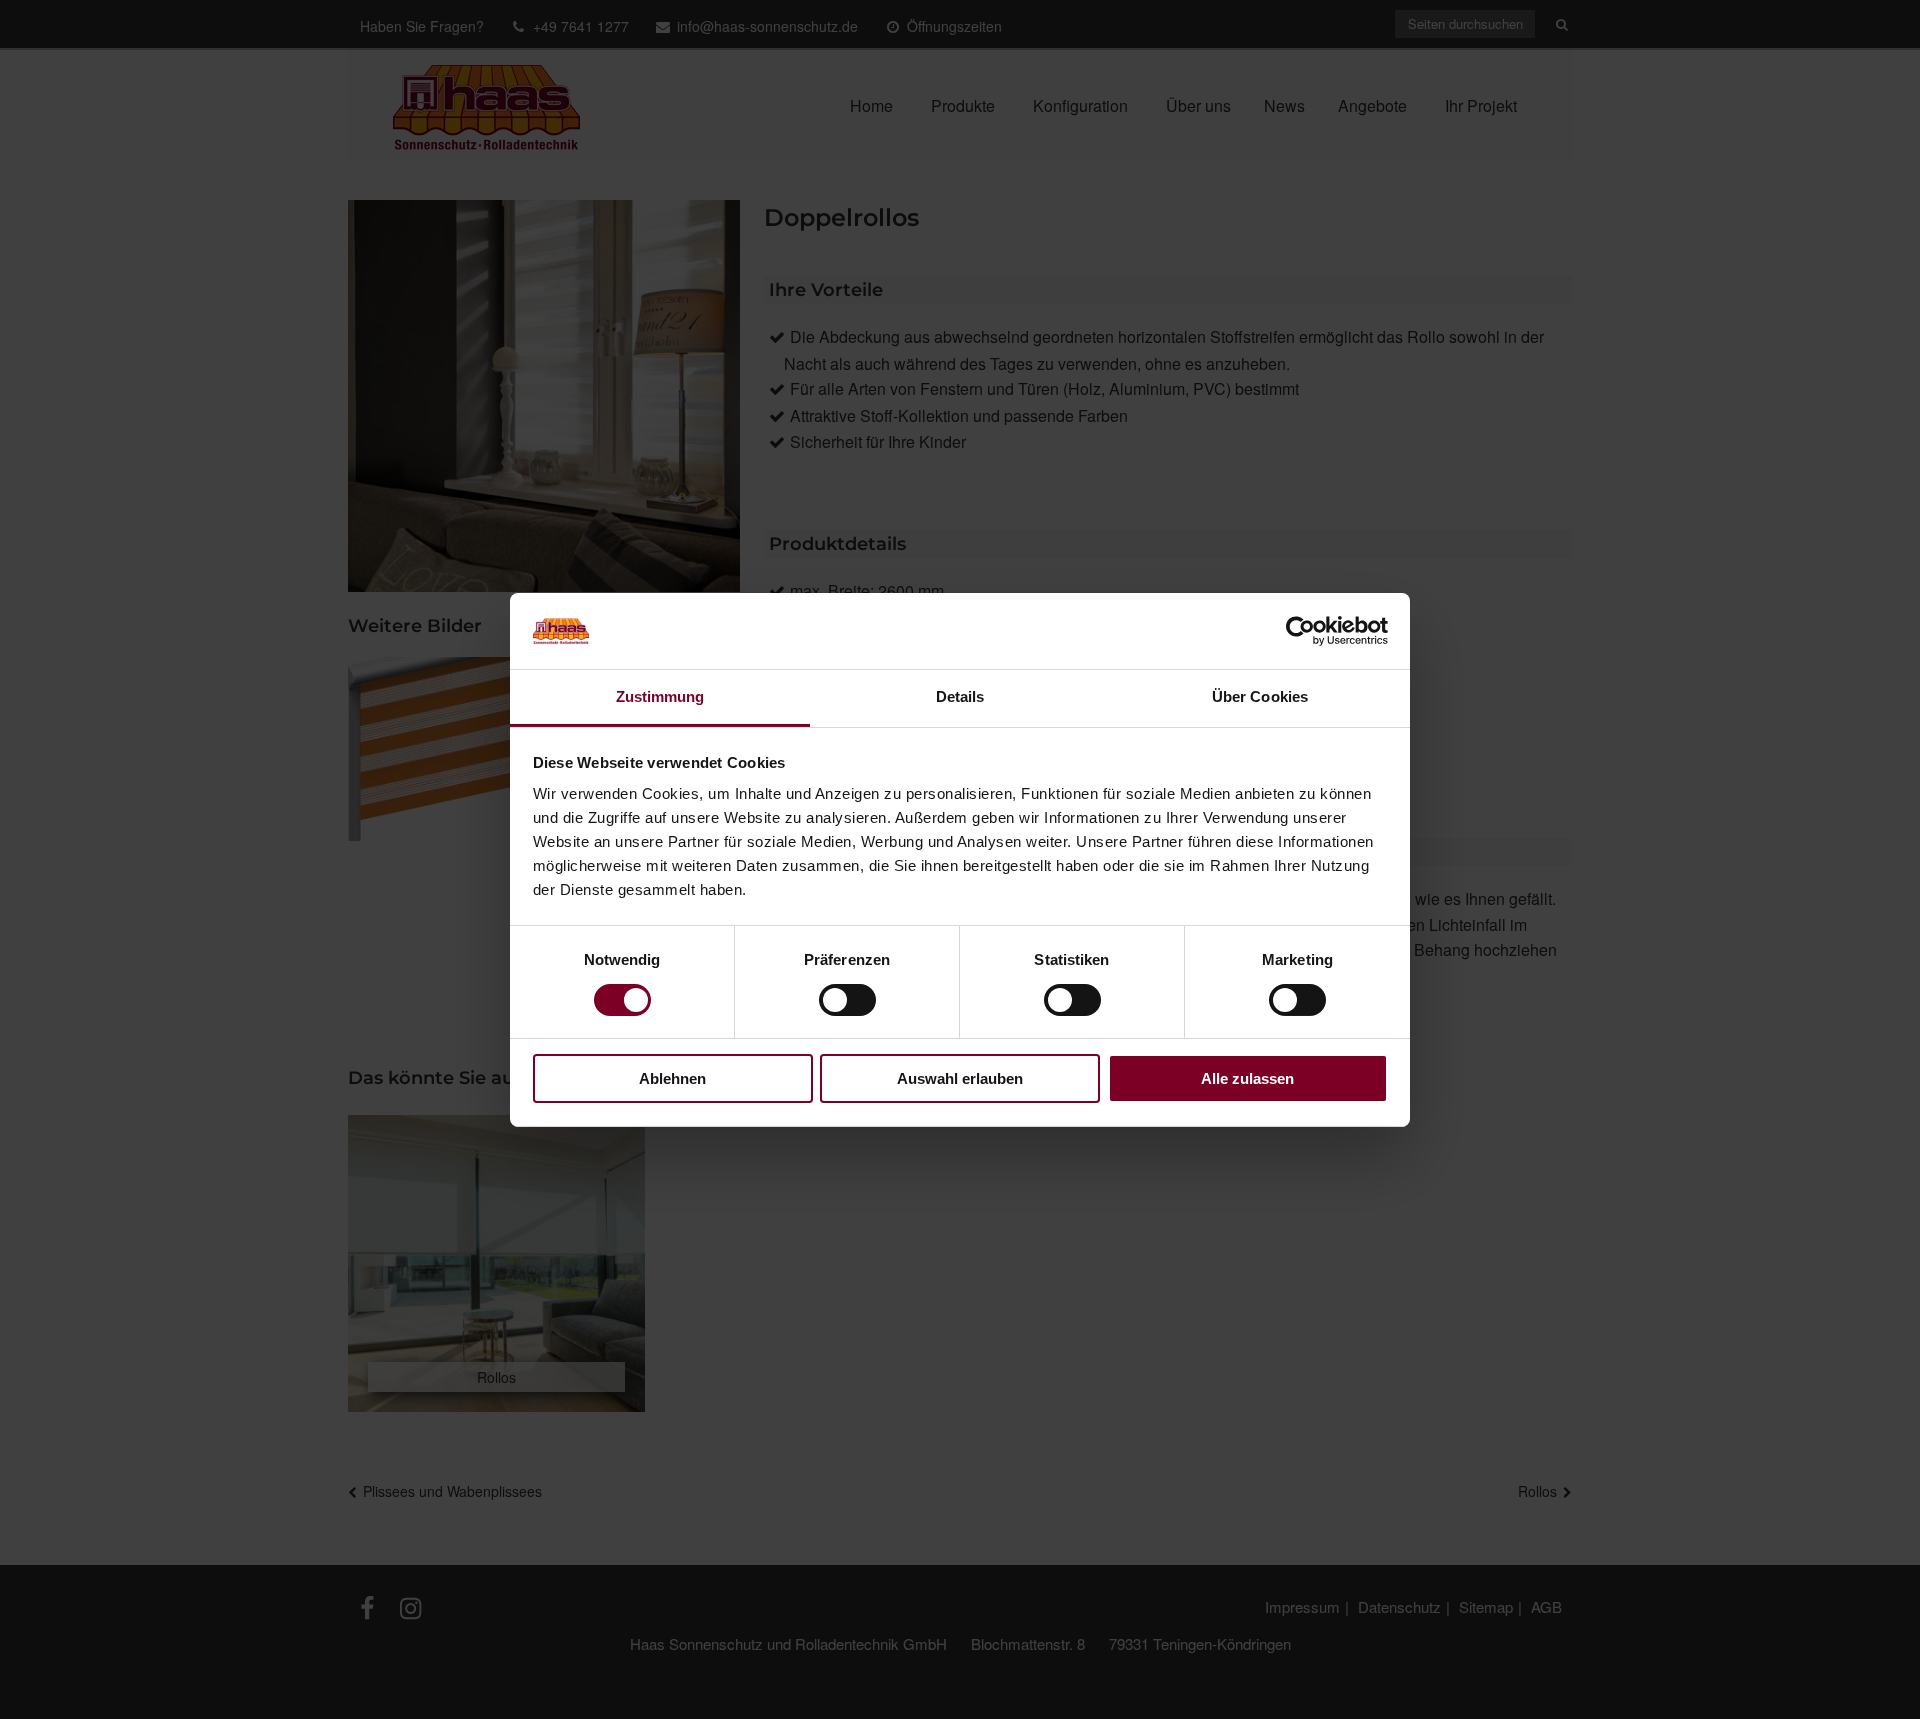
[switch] (847, 1000)
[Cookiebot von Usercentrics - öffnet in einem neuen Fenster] (1300, 631)
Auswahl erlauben (960, 1078)
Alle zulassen (1247, 1078)
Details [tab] (960, 696)
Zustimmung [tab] (660, 696)
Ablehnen (672, 1078)
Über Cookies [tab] (1260, 696)
